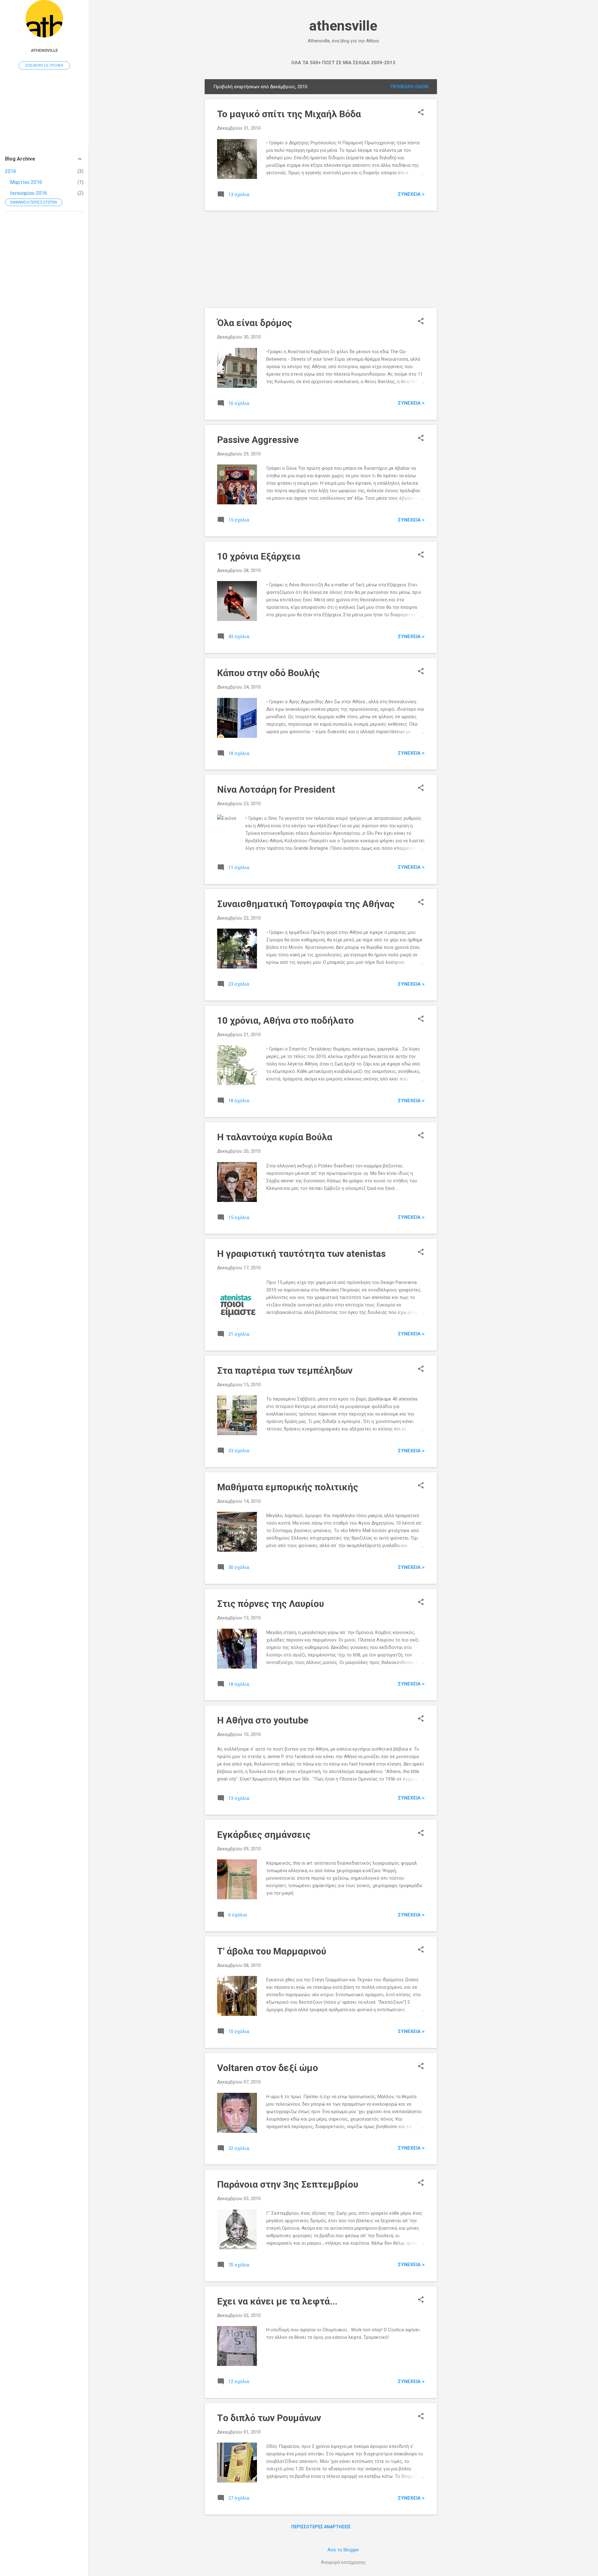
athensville (343, 26)
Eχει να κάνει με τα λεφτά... (277, 2301)
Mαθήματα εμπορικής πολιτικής (288, 1487)
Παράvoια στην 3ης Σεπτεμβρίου (288, 2184)
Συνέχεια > (411, 194)
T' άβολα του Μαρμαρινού (272, 1951)
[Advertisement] (462, 173)
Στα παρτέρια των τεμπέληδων (285, 1370)
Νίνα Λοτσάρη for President (276, 789)
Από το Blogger (343, 2550)
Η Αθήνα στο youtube (263, 1720)
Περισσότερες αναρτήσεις (321, 2527)
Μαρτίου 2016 (26, 182)
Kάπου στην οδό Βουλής (268, 673)
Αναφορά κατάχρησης (343, 2562)
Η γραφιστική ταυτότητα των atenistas (301, 1254)
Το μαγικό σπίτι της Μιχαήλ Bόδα (289, 114)
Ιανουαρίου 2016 (28, 193)
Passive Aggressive (258, 440)
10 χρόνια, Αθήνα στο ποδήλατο (285, 1020)
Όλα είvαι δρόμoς (255, 323)
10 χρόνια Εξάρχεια (259, 556)
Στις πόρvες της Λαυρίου (271, 1604)
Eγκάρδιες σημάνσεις (264, 1835)
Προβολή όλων (409, 87)
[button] (421, 113)
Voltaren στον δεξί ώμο (268, 2068)
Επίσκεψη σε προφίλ (44, 65)
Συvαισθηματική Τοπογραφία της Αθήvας (306, 904)
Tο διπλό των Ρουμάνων (269, 2418)
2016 (11, 171)
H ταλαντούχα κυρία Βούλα (275, 1137)
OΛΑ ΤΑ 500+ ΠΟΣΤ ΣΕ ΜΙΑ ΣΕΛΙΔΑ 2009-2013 (343, 63)
